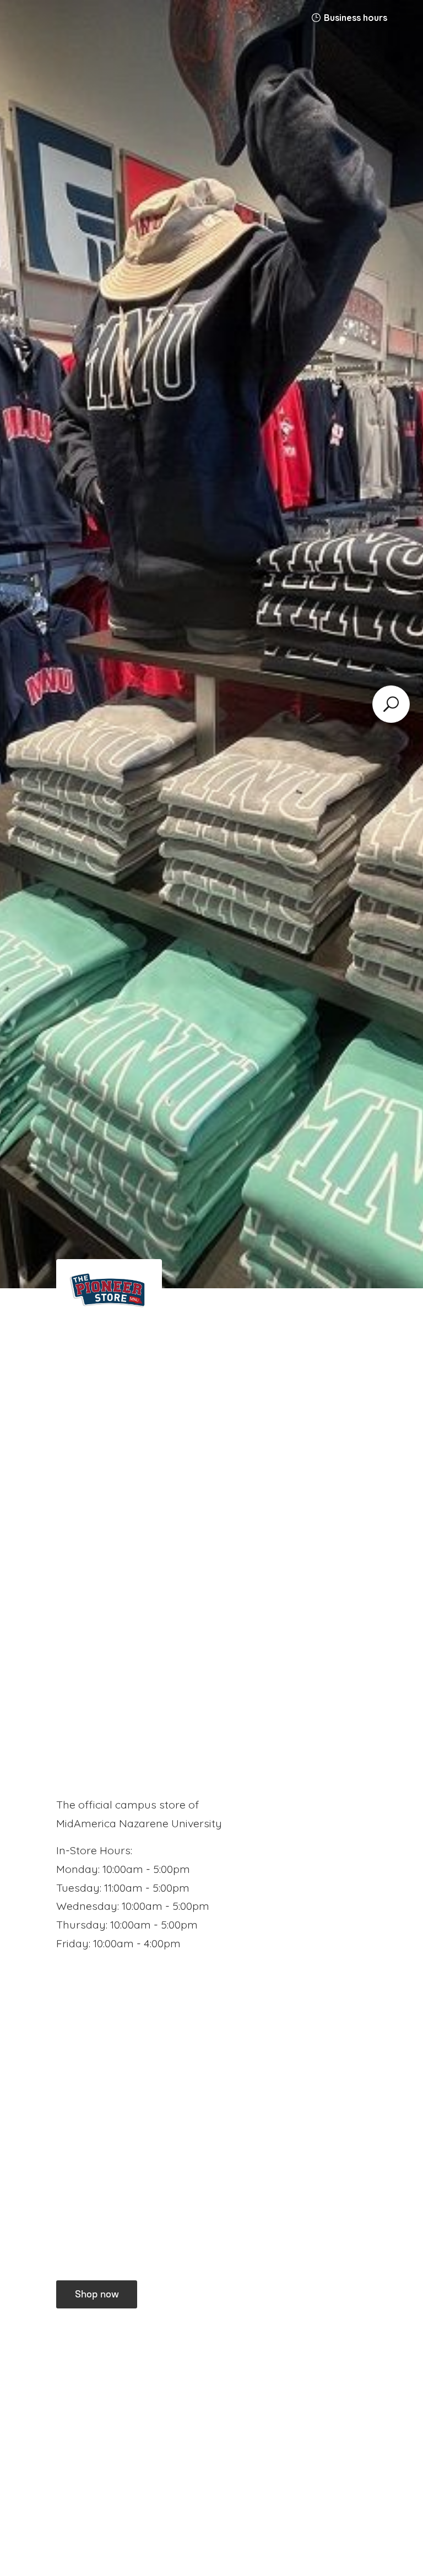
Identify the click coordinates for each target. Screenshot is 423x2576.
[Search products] (391, 704)
